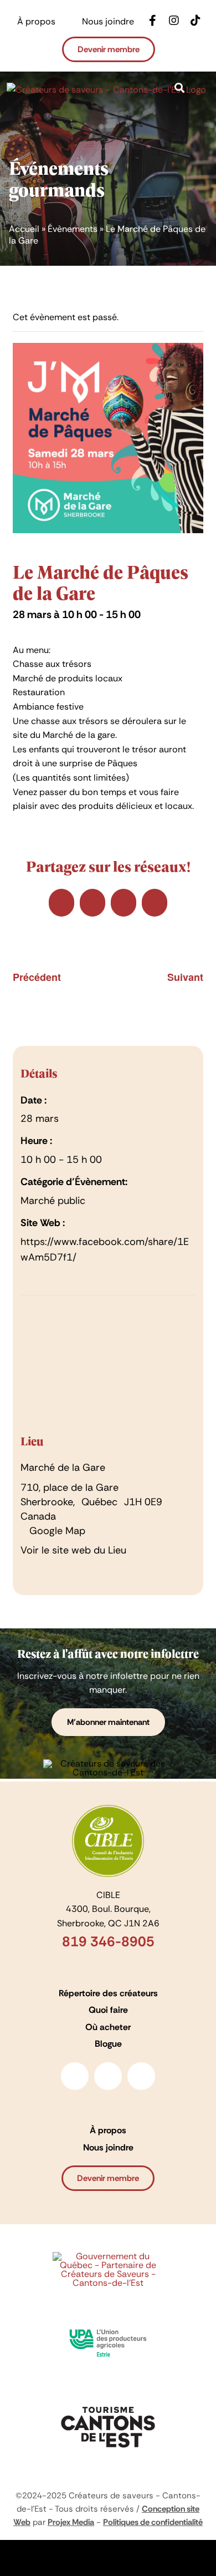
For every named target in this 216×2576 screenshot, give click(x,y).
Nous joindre (108, 2147)
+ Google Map (53, 1531)
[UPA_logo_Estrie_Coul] (108, 2325)
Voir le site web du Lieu (73, 1550)
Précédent (37, 977)
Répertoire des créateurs (108, 1993)
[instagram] (108, 2076)
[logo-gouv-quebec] (108, 2256)
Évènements (73, 229)
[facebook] (75, 2076)
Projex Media (71, 2522)
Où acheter (108, 2027)
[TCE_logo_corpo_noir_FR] (108, 2403)
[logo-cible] (108, 1809)
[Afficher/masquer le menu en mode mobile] (205, 103)
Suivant (185, 977)
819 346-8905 (108, 1942)
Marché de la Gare (63, 1467)
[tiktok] (141, 2076)
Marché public (53, 1201)
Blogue (108, 2044)
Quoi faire (108, 2010)
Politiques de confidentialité (153, 2522)
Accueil (24, 229)
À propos (108, 2130)
